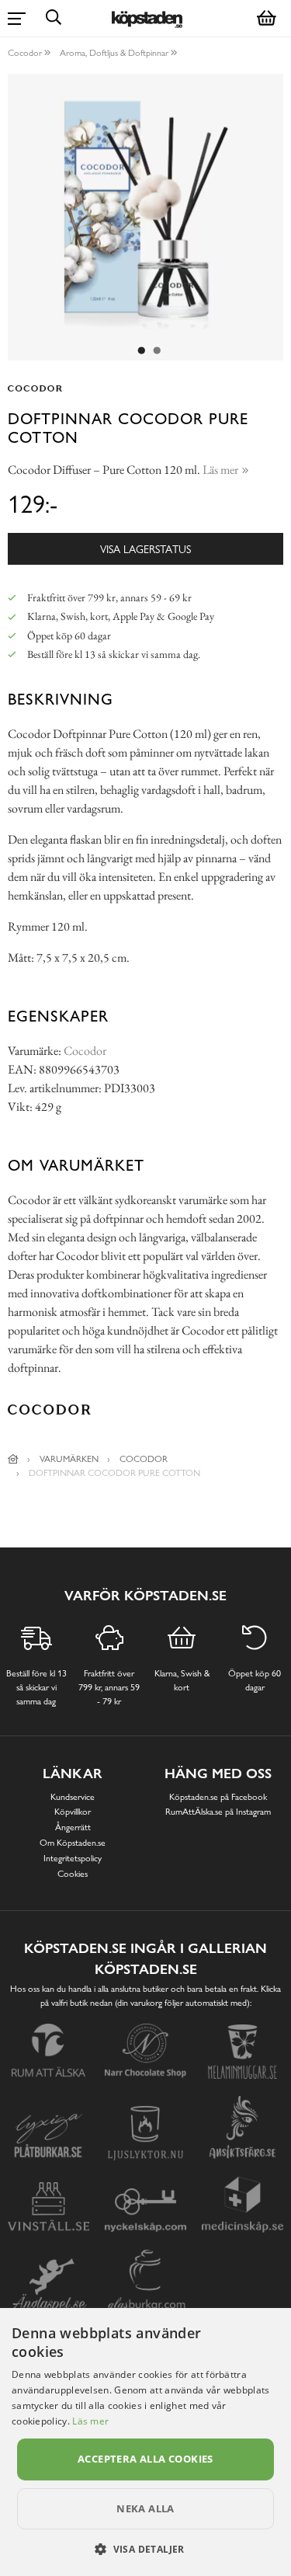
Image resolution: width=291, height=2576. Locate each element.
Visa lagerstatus (145, 549)
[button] (145, 2549)
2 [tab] (158, 351)
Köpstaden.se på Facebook (218, 1797)
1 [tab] (142, 351)
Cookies (73, 1874)
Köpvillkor (73, 1812)
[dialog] (145, 2442)
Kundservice (73, 1797)
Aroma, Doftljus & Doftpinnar (114, 53)
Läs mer (90, 2421)
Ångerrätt (73, 1827)
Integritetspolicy (73, 1858)
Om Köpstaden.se (73, 1843)
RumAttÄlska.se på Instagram (218, 1812)
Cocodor (25, 53)
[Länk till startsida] (13, 1459)
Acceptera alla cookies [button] (145, 2459)
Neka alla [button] (145, 2508)
